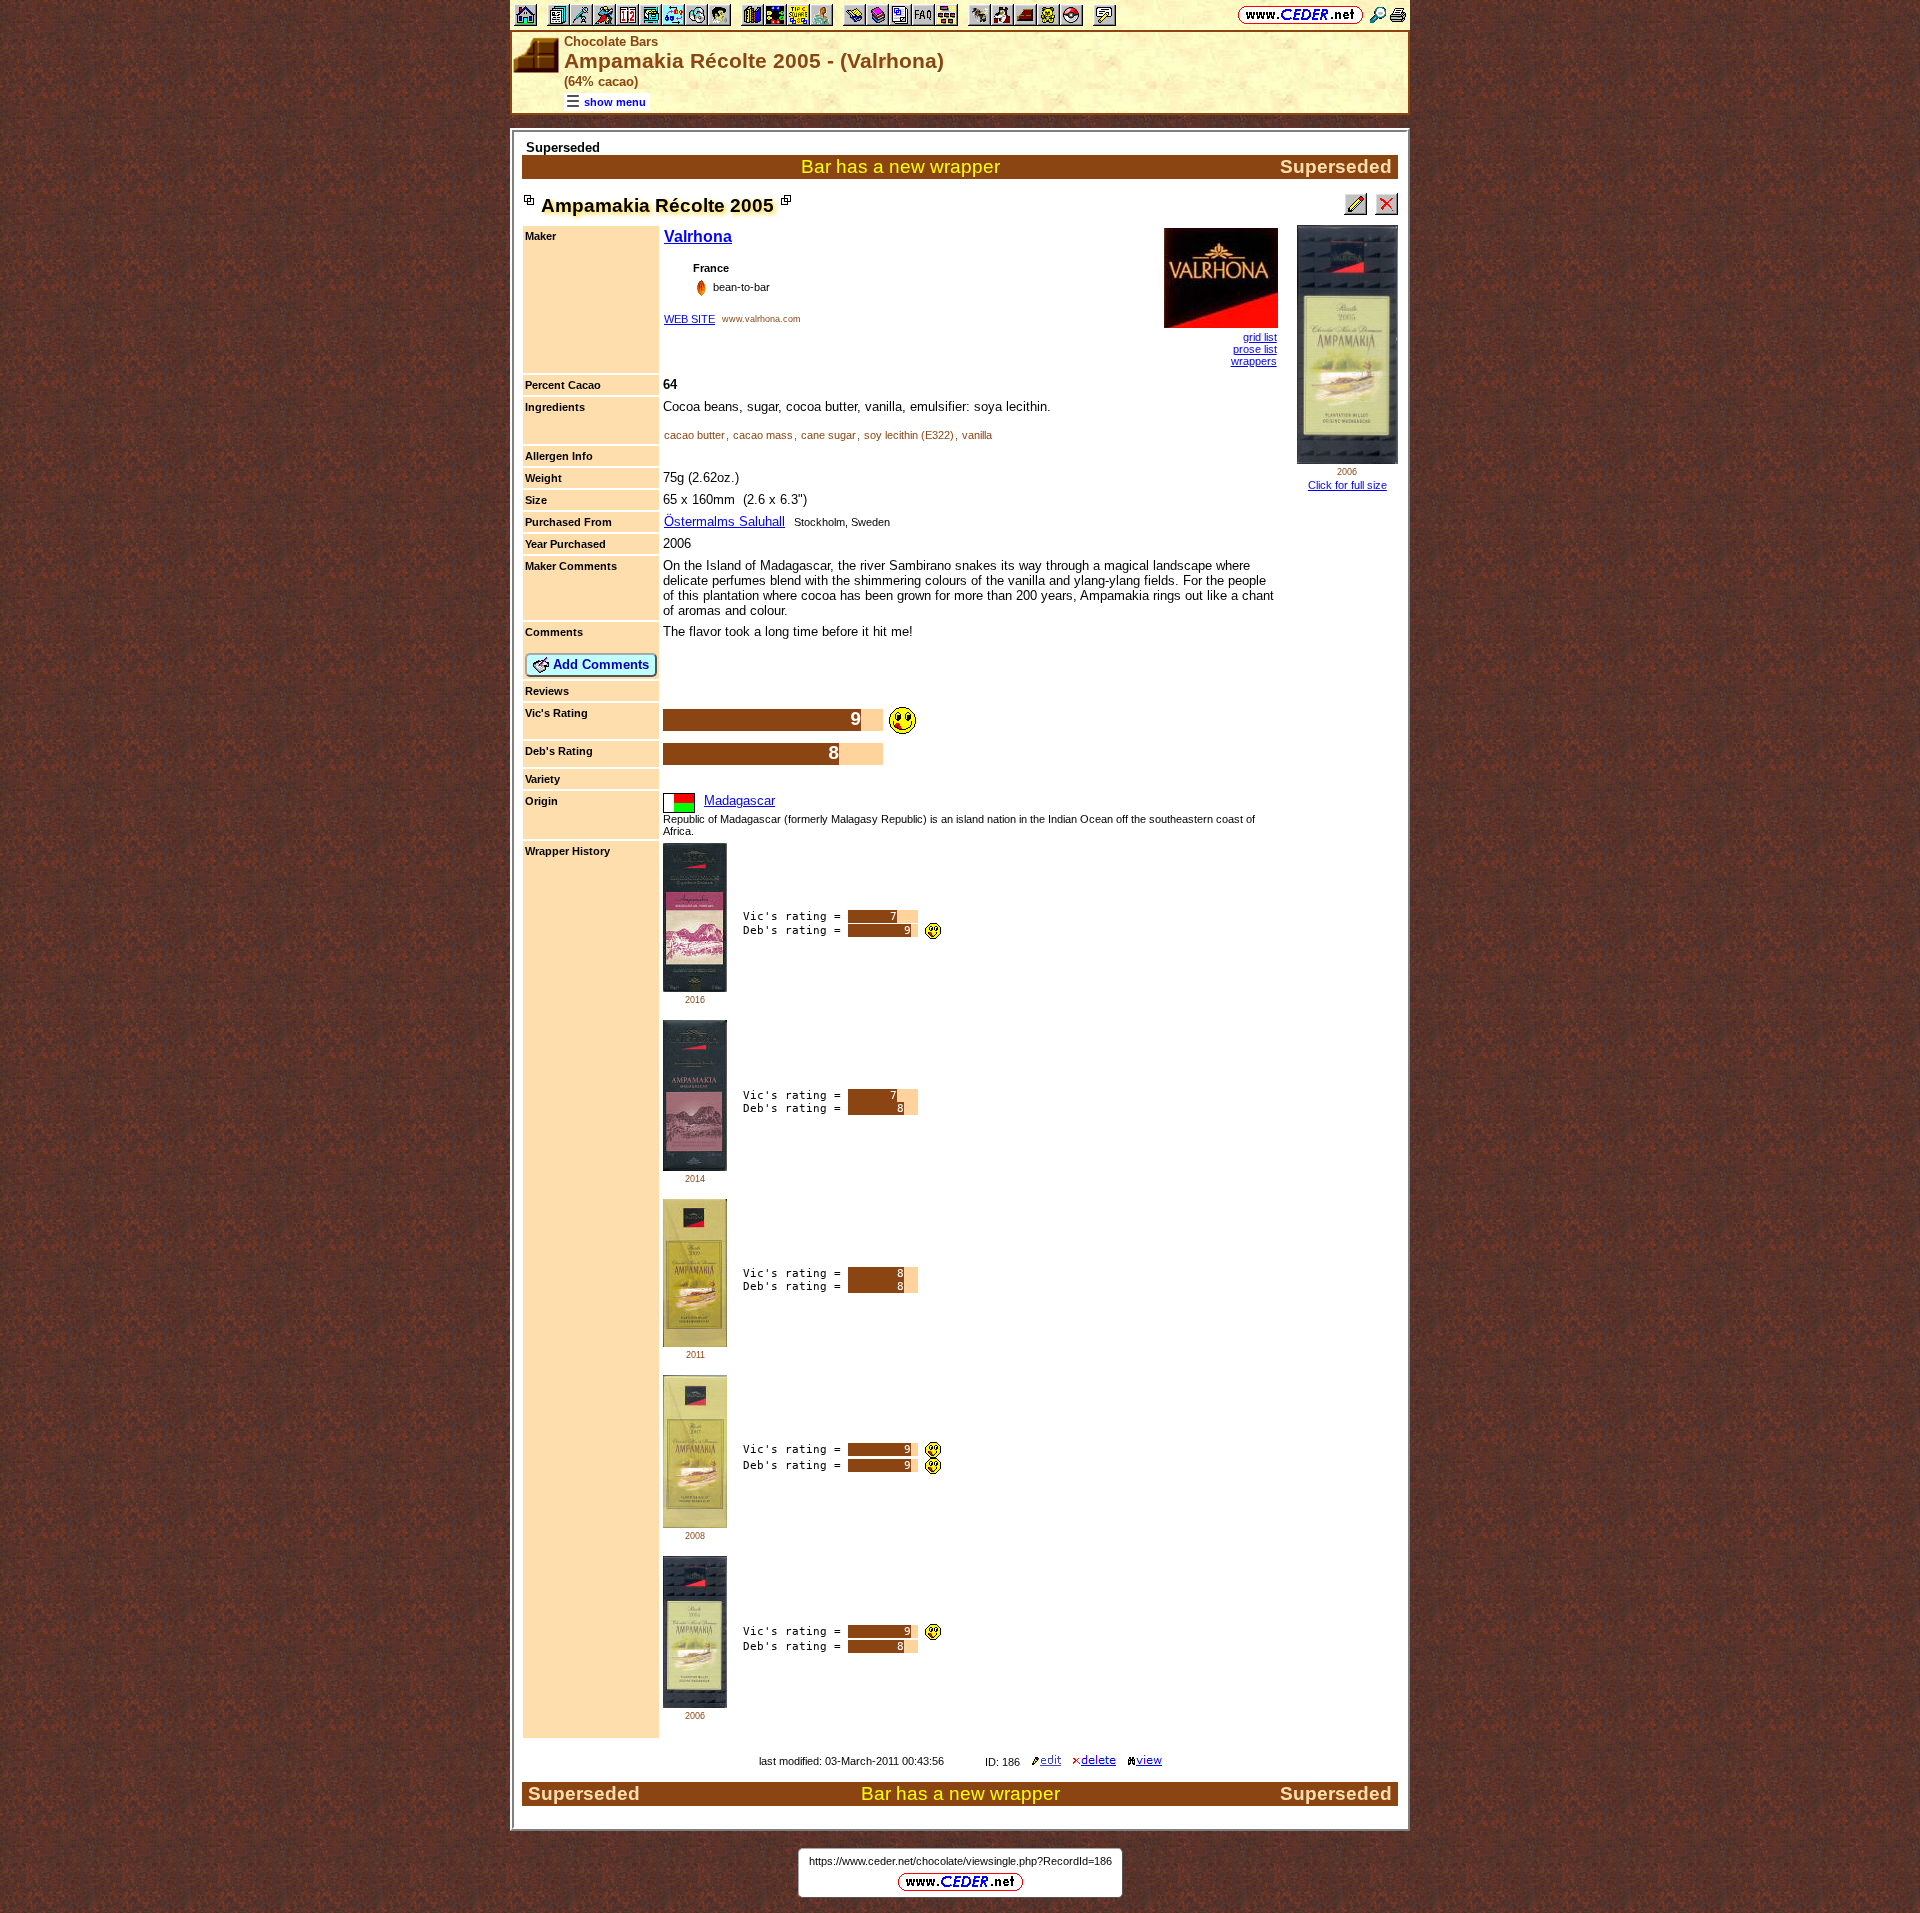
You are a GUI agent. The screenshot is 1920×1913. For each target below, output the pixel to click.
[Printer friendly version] (1398, 14)
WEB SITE (689, 319)
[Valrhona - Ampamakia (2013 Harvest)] (695, 1166)
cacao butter (694, 435)
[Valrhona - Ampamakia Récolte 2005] (695, 1703)
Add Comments (599, 664)
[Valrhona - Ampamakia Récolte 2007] (695, 1523)
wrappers (1254, 361)
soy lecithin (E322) (909, 435)
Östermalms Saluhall (724, 521)
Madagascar (739, 800)
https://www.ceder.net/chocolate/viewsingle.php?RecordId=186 (960, 1861)
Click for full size (1347, 485)
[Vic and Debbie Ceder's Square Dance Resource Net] (1300, 14)
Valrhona (698, 236)
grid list (1260, 337)
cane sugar (828, 435)
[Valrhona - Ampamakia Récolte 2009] (695, 1342)
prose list (1255, 349)
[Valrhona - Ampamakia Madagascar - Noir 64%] (695, 987)
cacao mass (763, 435)
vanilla (977, 435)
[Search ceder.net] (1378, 14)
